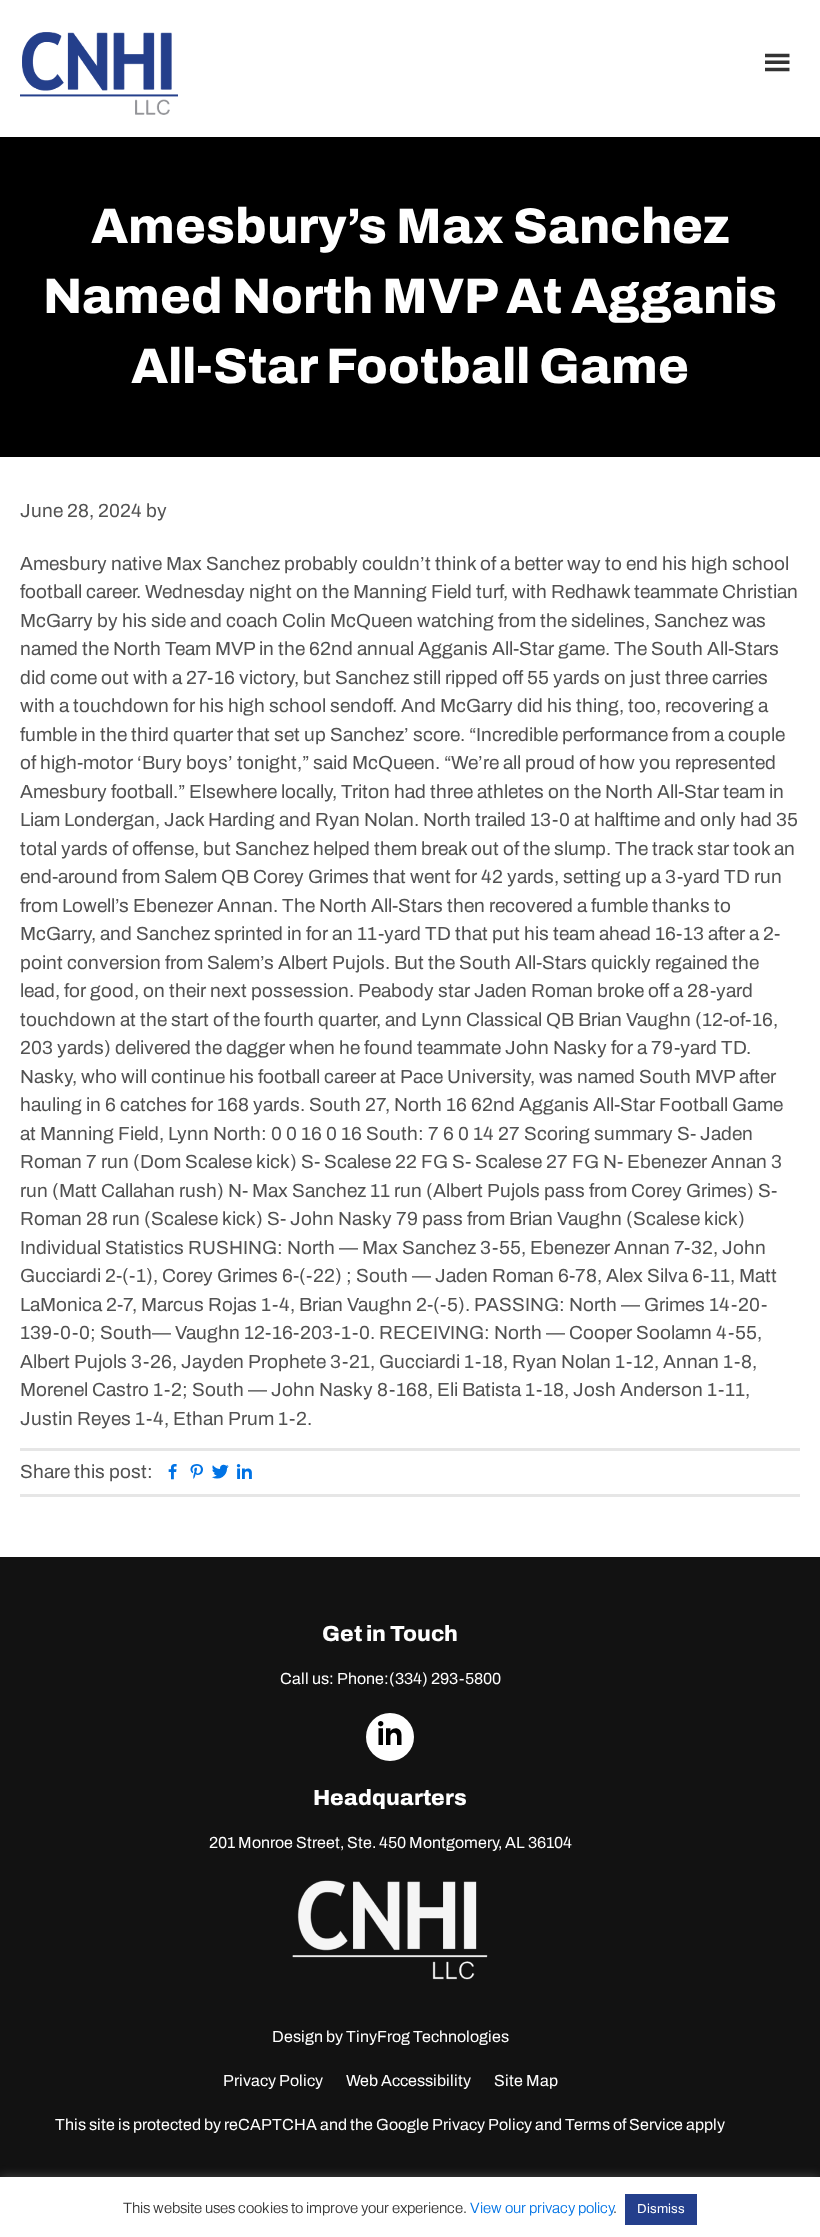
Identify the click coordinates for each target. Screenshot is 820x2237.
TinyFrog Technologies (427, 2036)
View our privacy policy (541, 2208)
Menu (780, 62)
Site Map (526, 2080)
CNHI (99, 73)
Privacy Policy (273, 2080)
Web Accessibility (408, 2080)
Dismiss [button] (661, 2209)
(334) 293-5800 (445, 1678)
